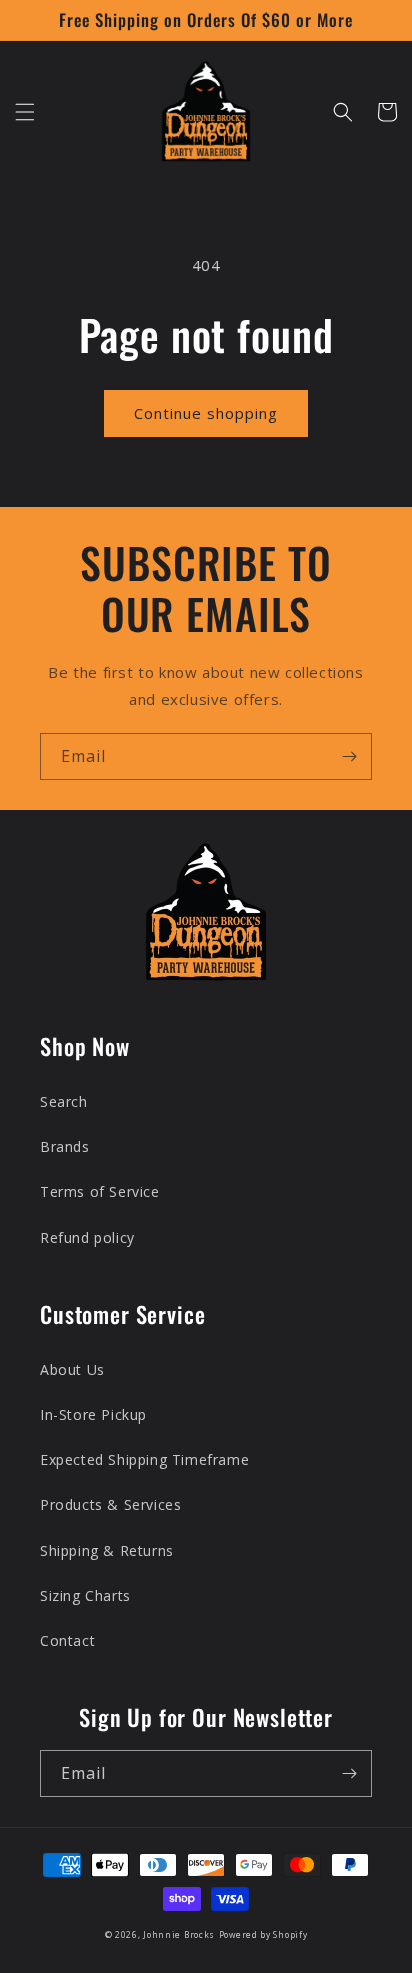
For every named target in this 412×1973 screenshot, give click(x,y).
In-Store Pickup (93, 1414)
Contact (67, 1640)
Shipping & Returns (107, 1550)
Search (64, 1101)
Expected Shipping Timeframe (144, 1459)
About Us (72, 1369)
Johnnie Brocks (179, 1934)
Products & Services (110, 1504)
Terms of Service (100, 1191)
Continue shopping (206, 413)
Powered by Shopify (263, 1934)
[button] (25, 112)
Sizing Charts (85, 1595)
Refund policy (87, 1237)
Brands (65, 1146)
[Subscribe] (349, 756)
